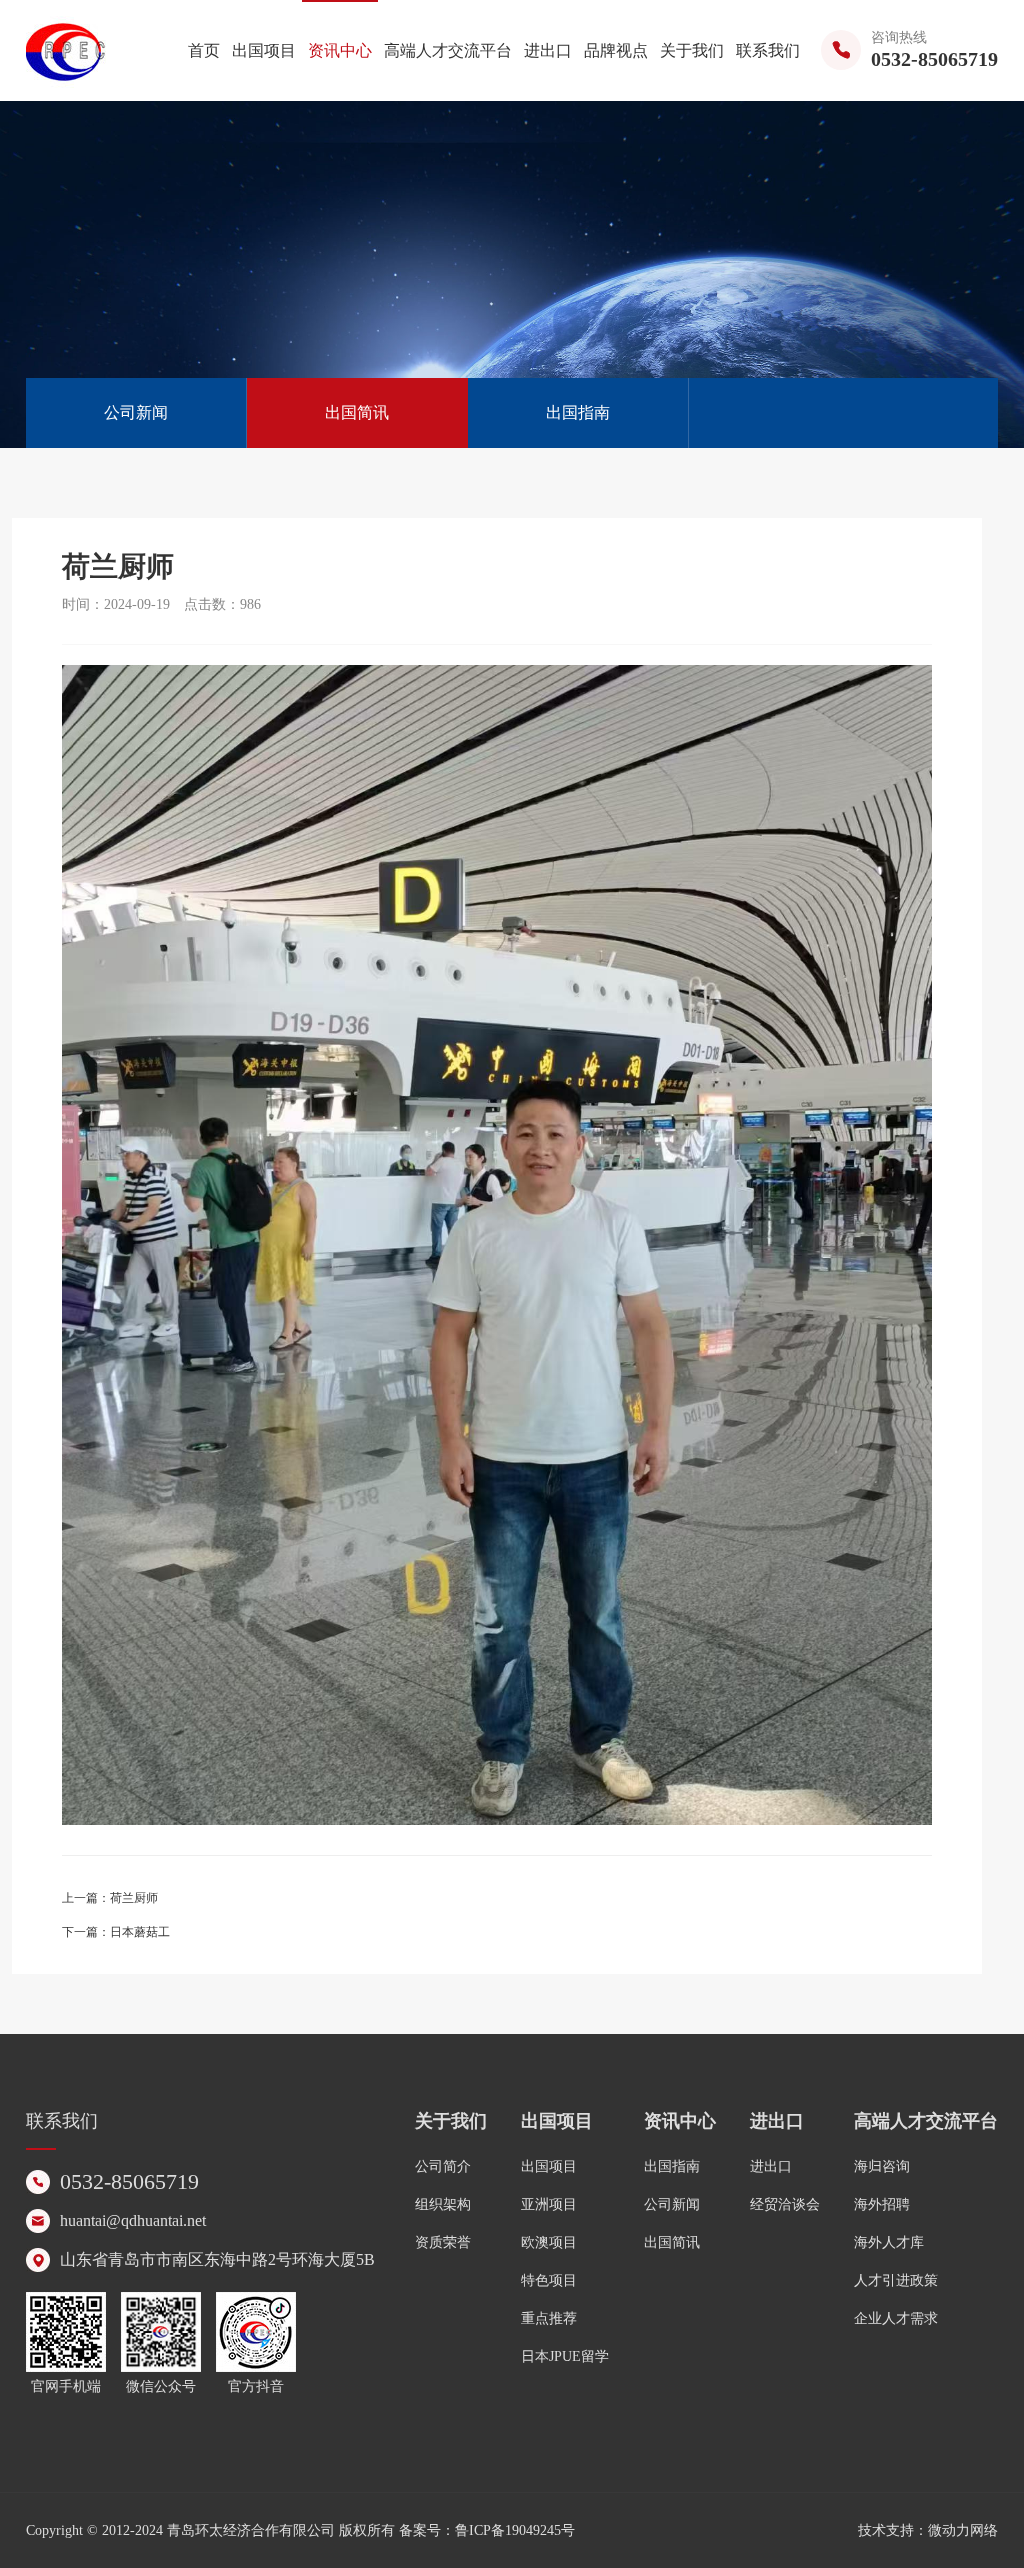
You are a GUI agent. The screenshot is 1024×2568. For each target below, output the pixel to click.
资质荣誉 (443, 2242)
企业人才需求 (896, 2318)
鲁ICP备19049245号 (515, 2530)
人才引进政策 (896, 2280)
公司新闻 (136, 412)
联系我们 (768, 50)
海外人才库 (889, 2242)
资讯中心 (340, 50)
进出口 (548, 50)
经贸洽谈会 (785, 2204)
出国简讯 (357, 412)
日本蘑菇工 (140, 1932)
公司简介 (443, 2166)
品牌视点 (616, 50)
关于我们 (692, 50)
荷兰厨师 (134, 1898)
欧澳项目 (549, 2242)
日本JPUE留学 (565, 2356)
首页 (204, 50)
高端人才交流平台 (448, 50)
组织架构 (443, 2204)
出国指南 (578, 412)
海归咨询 (882, 2166)
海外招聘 (882, 2204)
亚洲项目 (549, 2204)
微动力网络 (963, 2530)
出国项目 (264, 50)
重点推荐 (549, 2318)
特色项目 (549, 2280)
